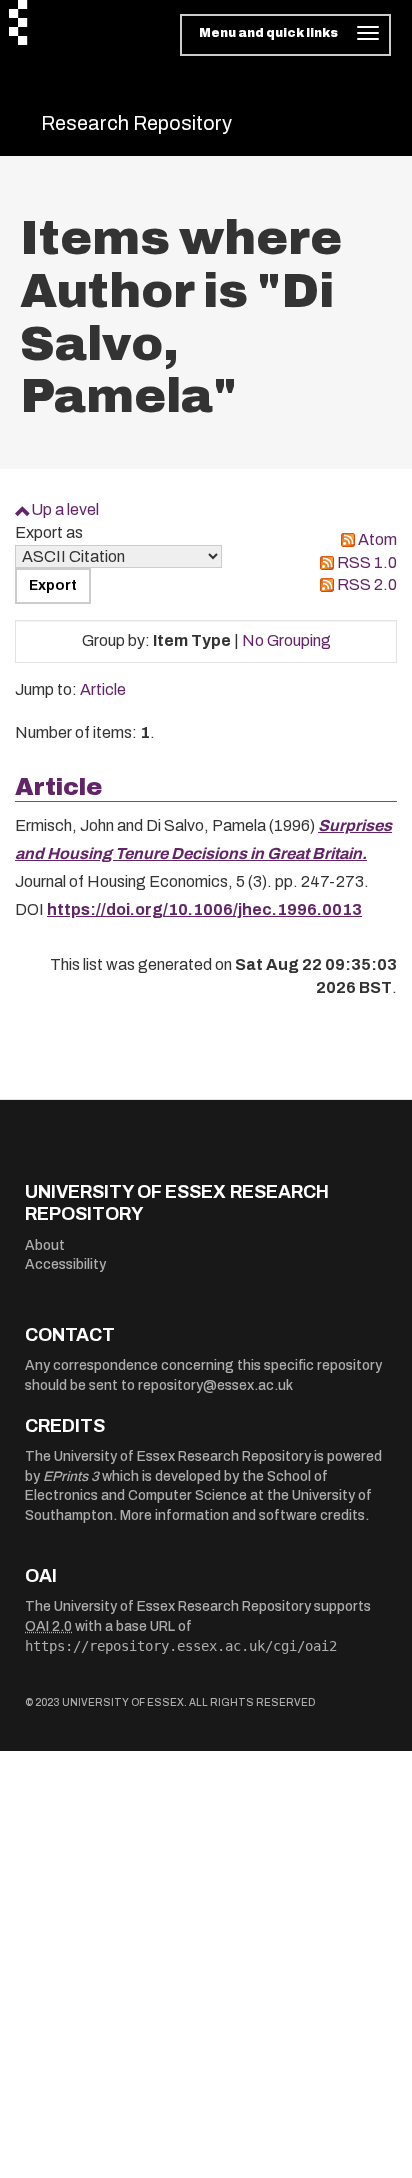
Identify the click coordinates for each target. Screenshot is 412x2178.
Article (103, 689)
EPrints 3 (71, 1476)
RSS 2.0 (367, 584)
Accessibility (65, 1264)
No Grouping (286, 640)
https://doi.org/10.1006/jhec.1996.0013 (204, 909)
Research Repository (136, 123)
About (45, 1245)
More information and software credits (242, 1515)
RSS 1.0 (367, 562)
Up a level (65, 509)
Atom (377, 539)
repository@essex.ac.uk (215, 1385)
